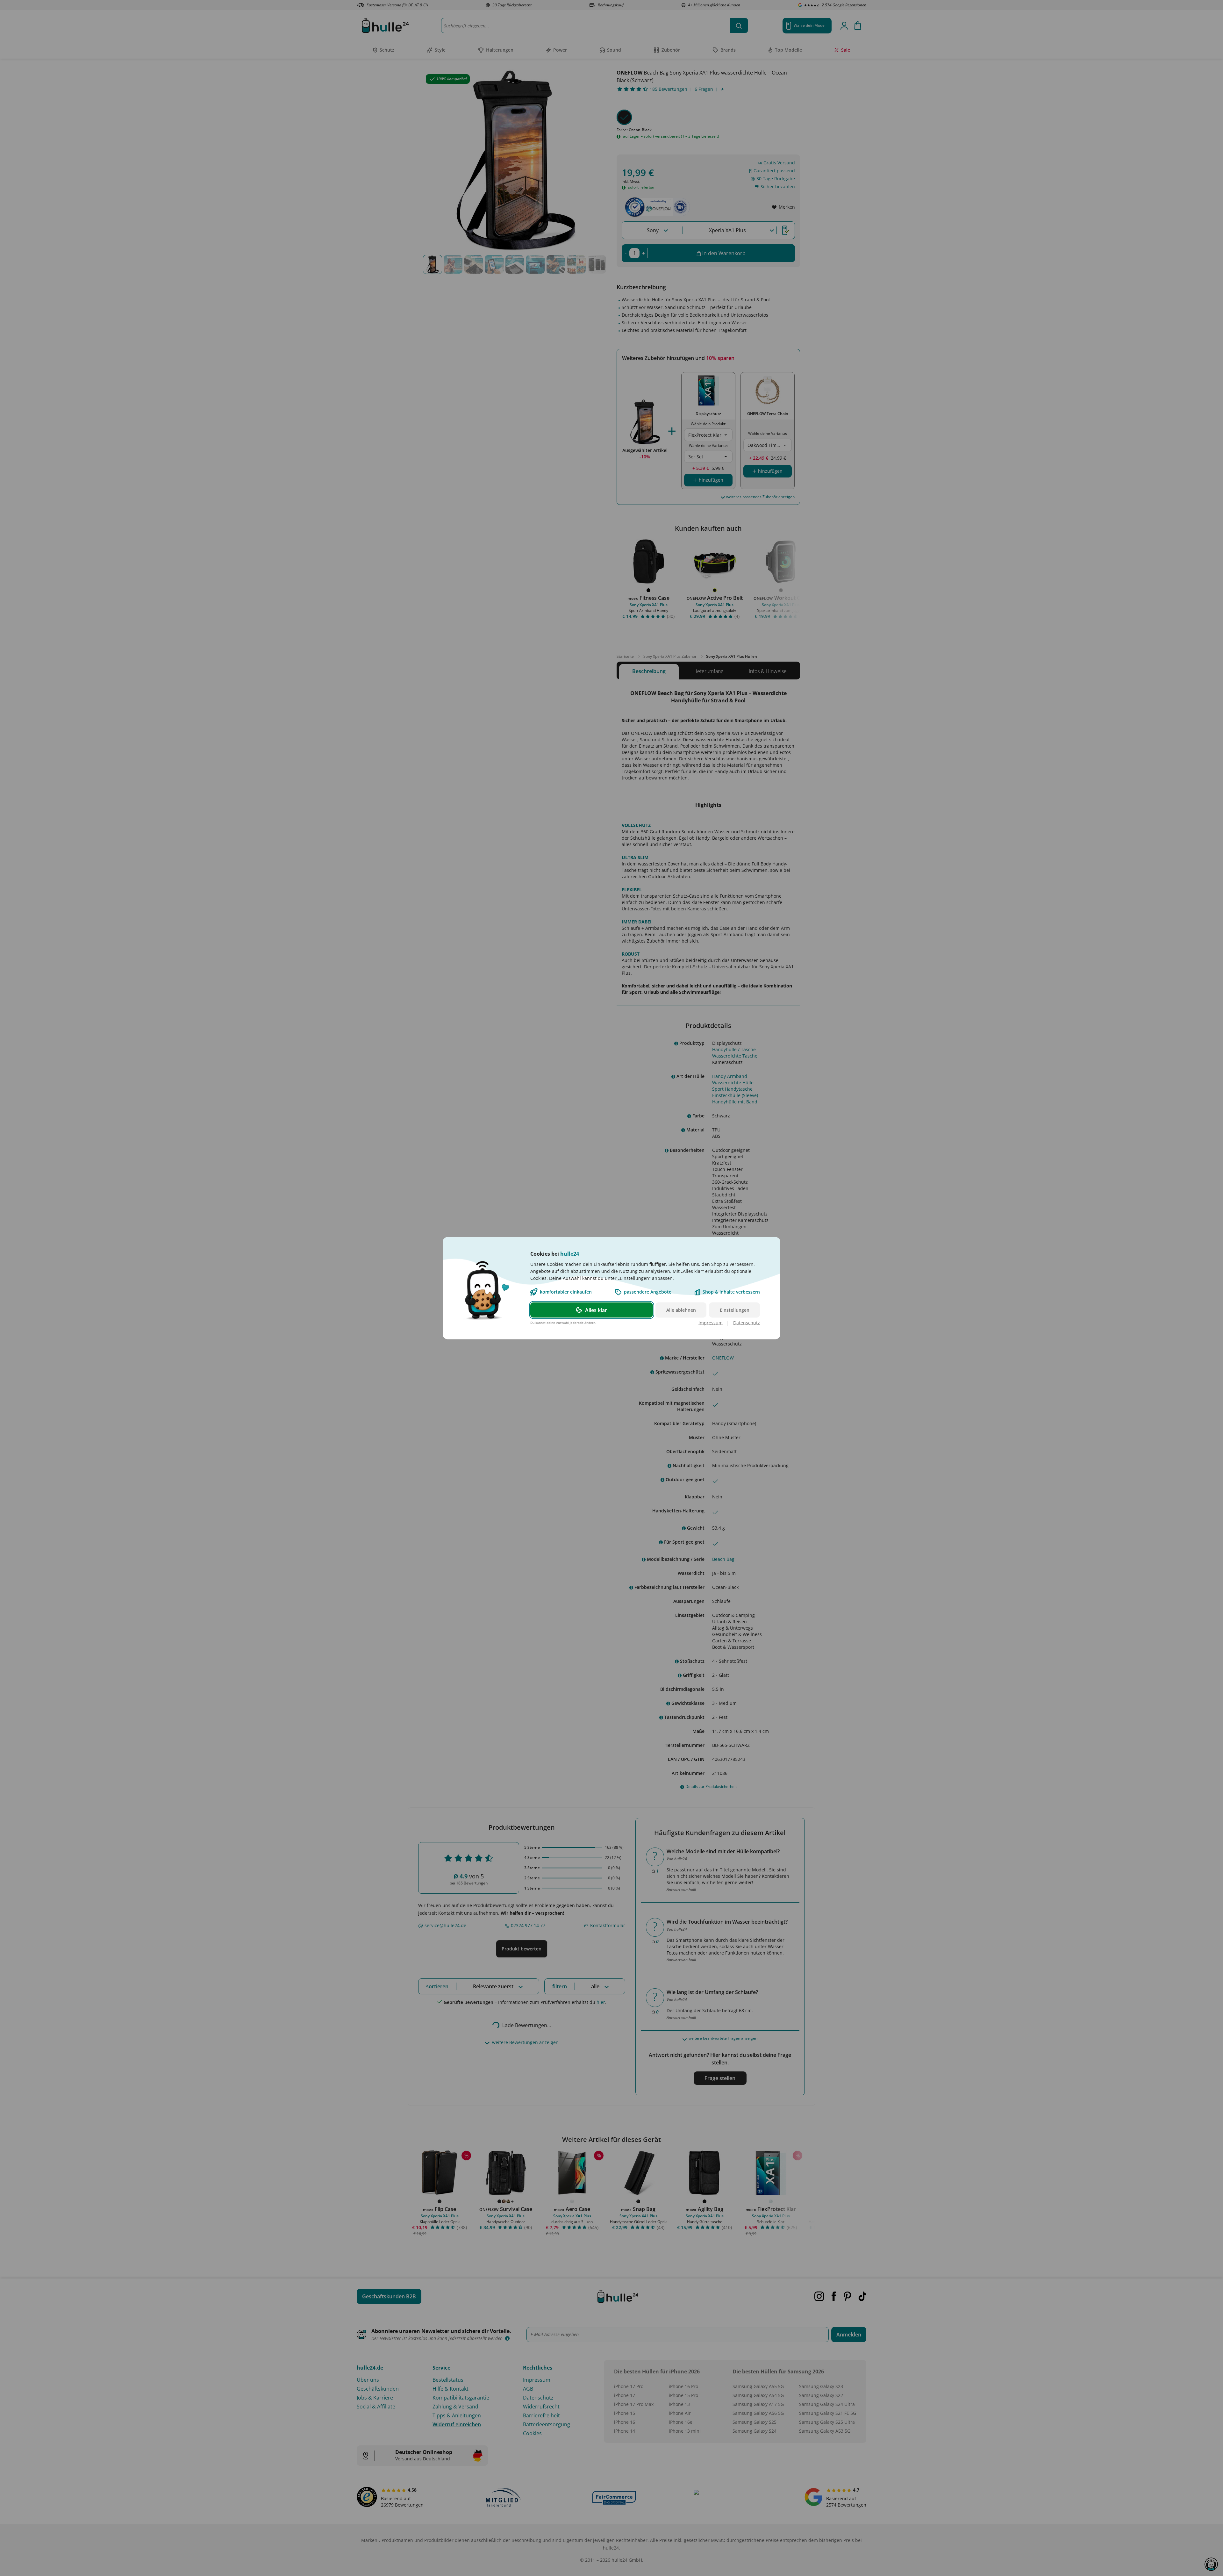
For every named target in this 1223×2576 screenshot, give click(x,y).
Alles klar (596, 1310)
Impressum (711, 1322)
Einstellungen (735, 1310)
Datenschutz (747, 1322)
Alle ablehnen (681, 1310)
